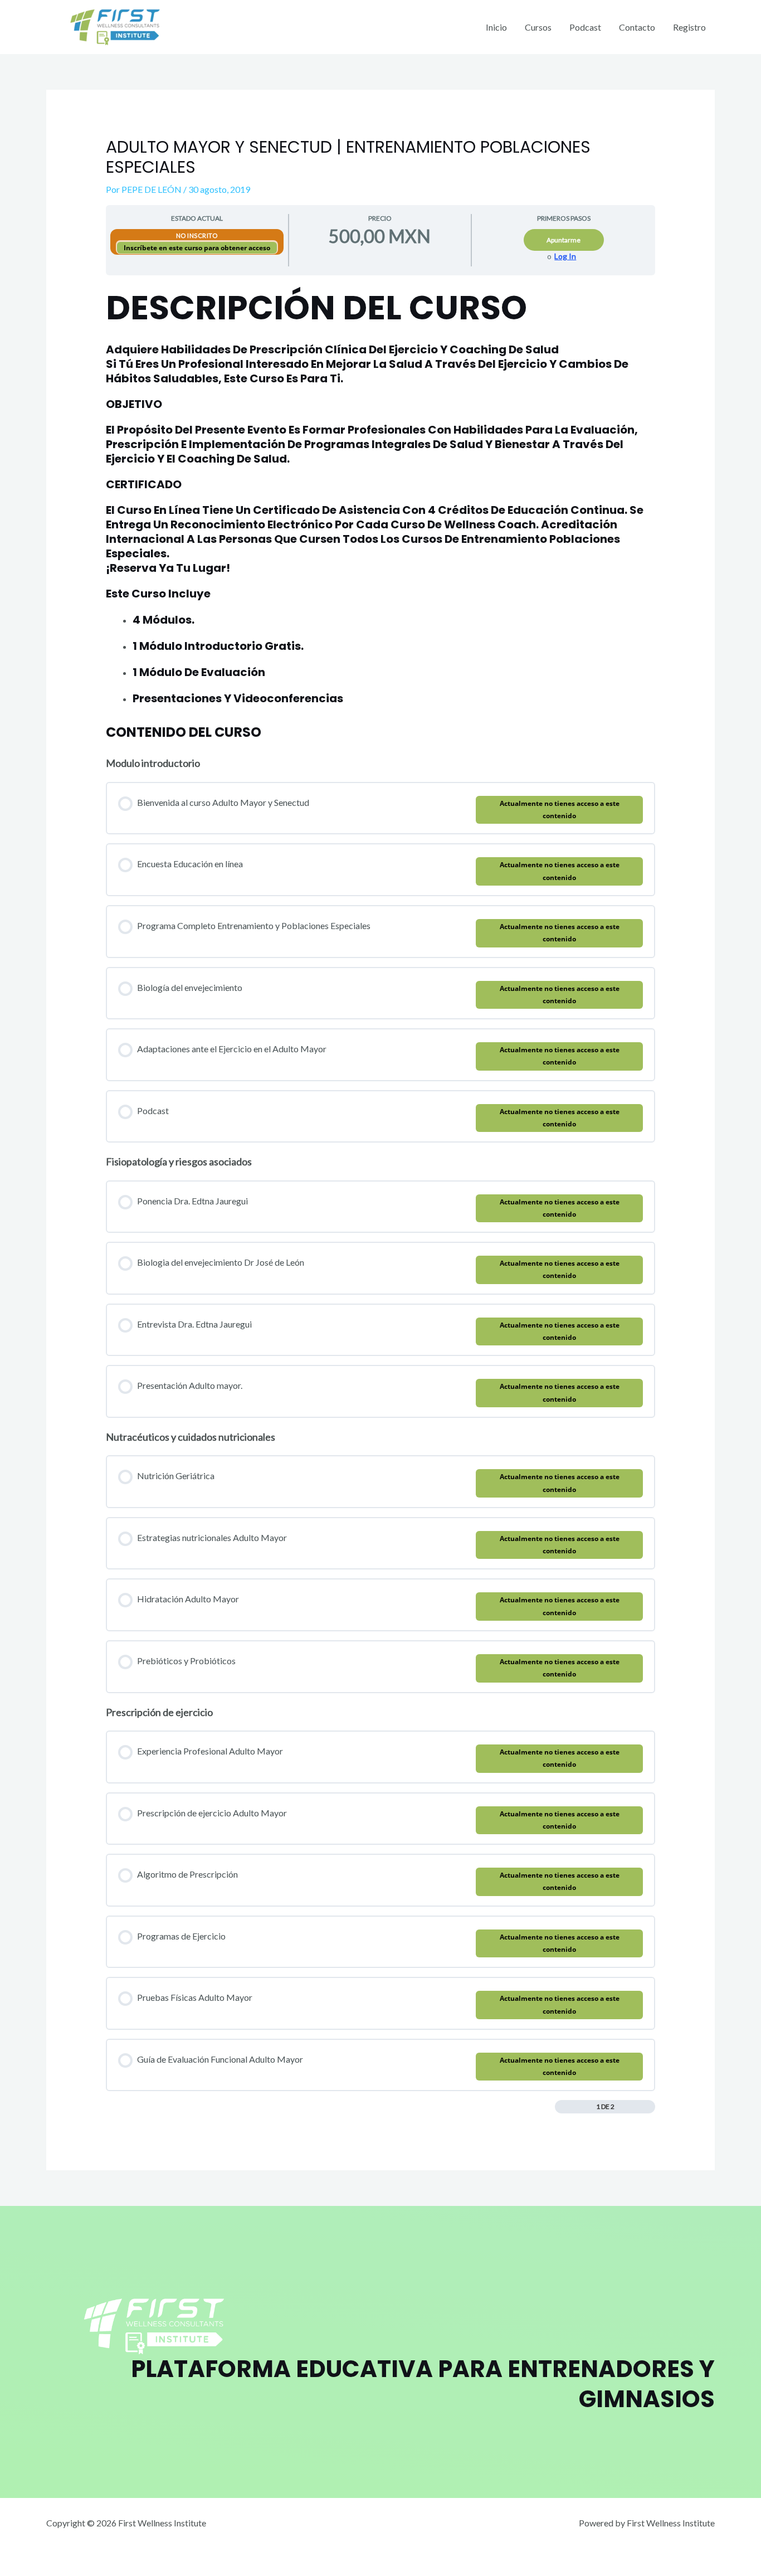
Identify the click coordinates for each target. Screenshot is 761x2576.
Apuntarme (564, 240)
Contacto (637, 27)
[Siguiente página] (649, 2107)
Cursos (538, 27)
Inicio (496, 27)
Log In (565, 256)
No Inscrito (197, 235)
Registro (689, 27)
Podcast (585, 27)
